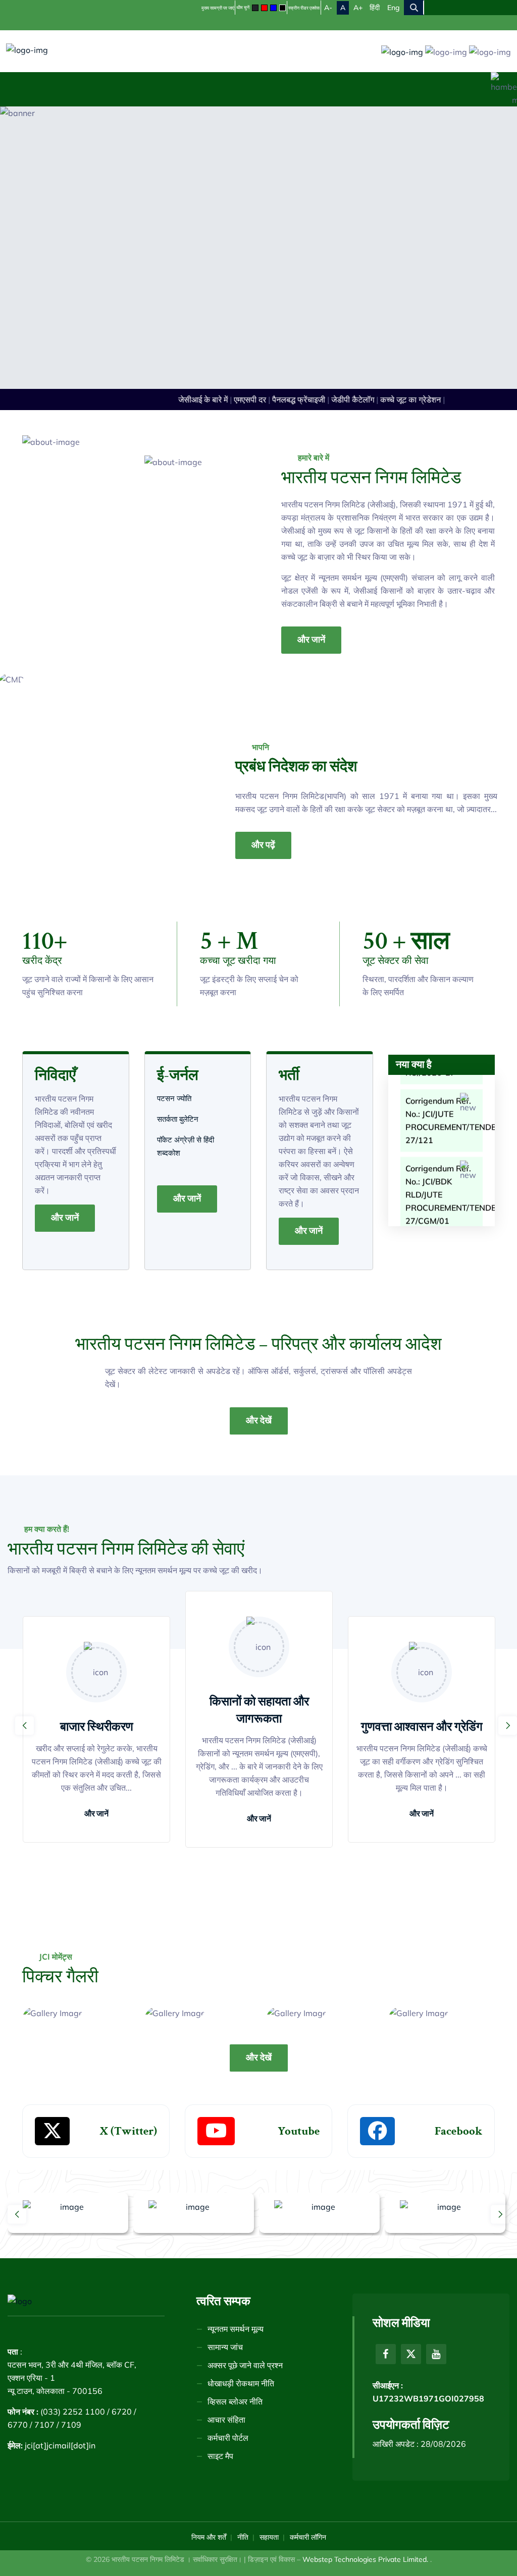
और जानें (311, 640)
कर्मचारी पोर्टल (228, 2438)
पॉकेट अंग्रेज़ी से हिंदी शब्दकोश (186, 1146)
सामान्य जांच (225, 2347)
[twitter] (411, 2354)
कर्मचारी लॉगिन (308, 2537)
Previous (24, 1725)
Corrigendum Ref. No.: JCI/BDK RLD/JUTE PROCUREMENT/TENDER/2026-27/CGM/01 (444, 1144)
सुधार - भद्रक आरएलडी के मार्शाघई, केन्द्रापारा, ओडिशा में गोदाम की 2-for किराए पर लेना (441, 1219)
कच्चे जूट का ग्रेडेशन (399, 399)
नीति (243, 2537)
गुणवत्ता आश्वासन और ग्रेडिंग (422, 1727)
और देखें (259, 1421)
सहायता (269, 2537)
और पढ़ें (263, 845)
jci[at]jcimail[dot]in (60, 2445)
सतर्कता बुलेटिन (179, 1119)
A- (328, 8)
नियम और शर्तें (209, 2537)
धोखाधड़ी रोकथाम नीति (241, 2383)
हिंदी (375, 8)
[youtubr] (436, 2354)
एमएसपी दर (239, 399)
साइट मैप (220, 2456)
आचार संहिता (226, 2420)
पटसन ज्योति (175, 1098)
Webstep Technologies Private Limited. (366, 2559)
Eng (394, 8)
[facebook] (386, 2354)
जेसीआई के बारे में (192, 399)
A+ (358, 8)
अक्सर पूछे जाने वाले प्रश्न (245, 2365)
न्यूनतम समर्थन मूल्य (236, 2329)
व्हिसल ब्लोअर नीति (235, 2401)
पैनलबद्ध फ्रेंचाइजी (288, 399)
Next (508, 1725)
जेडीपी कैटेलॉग (342, 399)
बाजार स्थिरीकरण (97, 1727)
